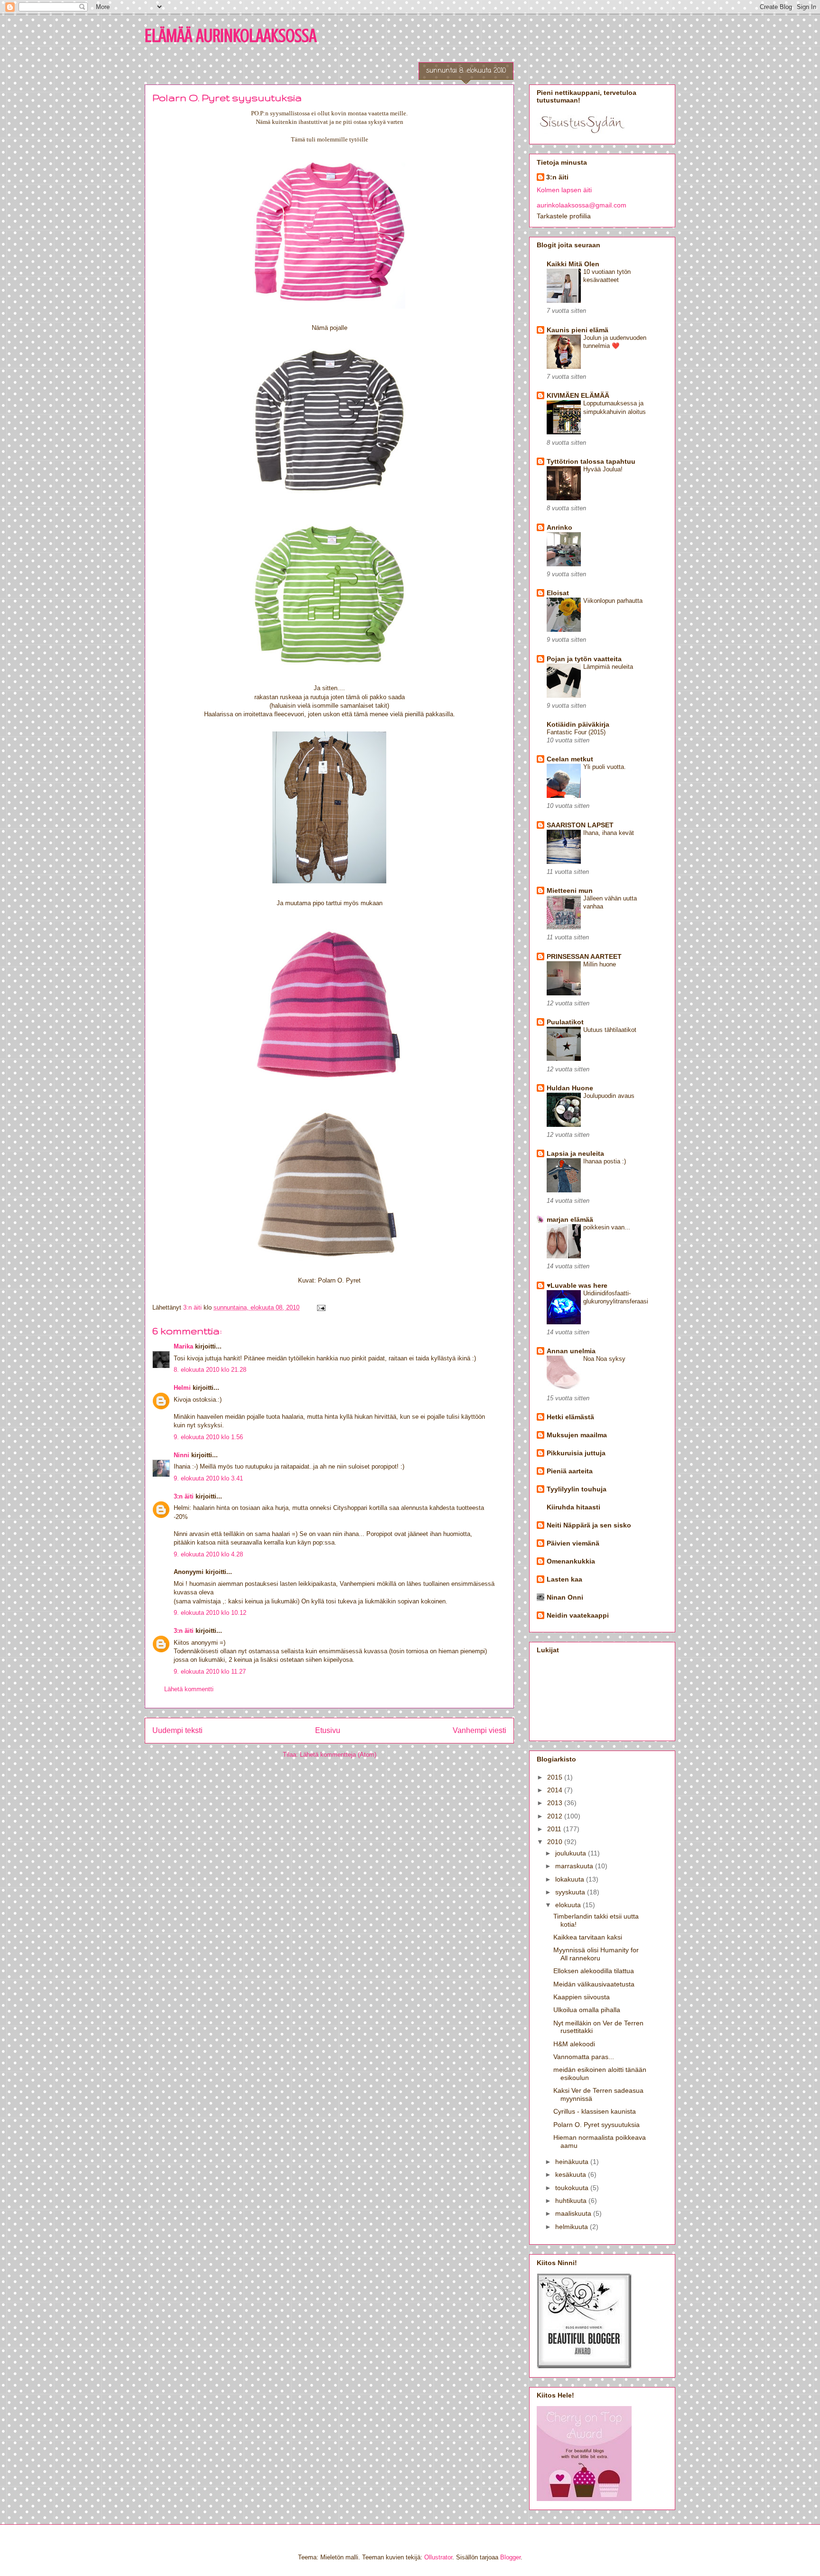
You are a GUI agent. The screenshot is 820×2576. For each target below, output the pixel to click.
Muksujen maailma (577, 1435)
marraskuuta (575, 1866)
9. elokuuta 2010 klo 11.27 (210, 1672)
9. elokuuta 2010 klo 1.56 (208, 1437)
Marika (183, 1346)
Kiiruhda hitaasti (573, 1507)
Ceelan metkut (570, 759)
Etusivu (328, 1730)
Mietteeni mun (570, 890)
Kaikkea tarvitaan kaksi (588, 1937)
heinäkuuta (573, 2162)
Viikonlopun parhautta (613, 601)
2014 (556, 1790)
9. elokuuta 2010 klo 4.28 (208, 1554)
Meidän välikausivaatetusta (594, 1984)
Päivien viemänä (573, 1543)
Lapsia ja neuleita (575, 1153)
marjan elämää (570, 1219)
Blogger (510, 2557)
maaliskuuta (574, 2213)
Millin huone (600, 964)
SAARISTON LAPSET (580, 825)
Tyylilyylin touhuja (577, 1489)
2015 (556, 1777)
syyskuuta (571, 1892)
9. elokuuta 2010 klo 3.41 (208, 1478)
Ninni (182, 1455)
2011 (555, 1829)
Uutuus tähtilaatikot (610, 1030)
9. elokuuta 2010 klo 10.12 (210, 1613)
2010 (556, 1842)
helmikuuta (573, 2227)
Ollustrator (438, 2557)
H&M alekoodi (574, 2044)
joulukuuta (572, 1853)
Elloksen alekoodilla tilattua (594, 1971)
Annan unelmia (571, 1351)
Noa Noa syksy (604, 1359)
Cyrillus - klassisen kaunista (595, 2111)
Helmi (182, 1388)
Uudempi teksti (177, 1730)
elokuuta (569, 1905)
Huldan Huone (570, 1088)
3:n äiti (184, 1496)
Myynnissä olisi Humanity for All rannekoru (596, 1954)
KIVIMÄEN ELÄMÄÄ (578, 395)
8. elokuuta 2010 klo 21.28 (210, 1370)
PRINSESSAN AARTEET (584, 956)
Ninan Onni (565, 1597)
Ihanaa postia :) (605, 1161)
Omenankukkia (571, 1561)
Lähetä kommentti (189, 1689)
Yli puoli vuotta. (605, 767)
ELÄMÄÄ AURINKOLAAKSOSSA (231, 35)
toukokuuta (573, 2188)
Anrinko (559, 527)
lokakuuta (571, 1879)
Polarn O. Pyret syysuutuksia (596, 2125)
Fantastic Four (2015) (576, 732)
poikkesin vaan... (607, 1227)
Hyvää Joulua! (603, 469)
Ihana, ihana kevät (609, 833)
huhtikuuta (572, 2201)
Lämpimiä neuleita (608, 667)
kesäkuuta (572, 2174)
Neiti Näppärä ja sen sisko (589, 1525)
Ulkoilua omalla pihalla (587, 2010)
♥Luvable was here (577, 1285)
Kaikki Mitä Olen (573, 264)
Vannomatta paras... (584, 2057)
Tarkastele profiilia (564, 216)
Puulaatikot (565, 1022)
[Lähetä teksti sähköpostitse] (321, 1307)
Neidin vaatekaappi (578, 1615)
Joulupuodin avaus (609, 1096)
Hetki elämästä (570, 1417)
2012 (556, 1816)
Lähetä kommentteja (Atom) (338, 1755)
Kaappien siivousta (582, 1997)
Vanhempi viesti (480, 1730)
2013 (556, 1803)
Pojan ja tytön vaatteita (584, 659)
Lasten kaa (564, 1579)
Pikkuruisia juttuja (576, 1453)
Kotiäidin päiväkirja (578, 724)
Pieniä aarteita (570, 1471)
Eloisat (558, 593)
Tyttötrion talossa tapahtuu (591, 461)
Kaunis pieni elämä (578, 330)
